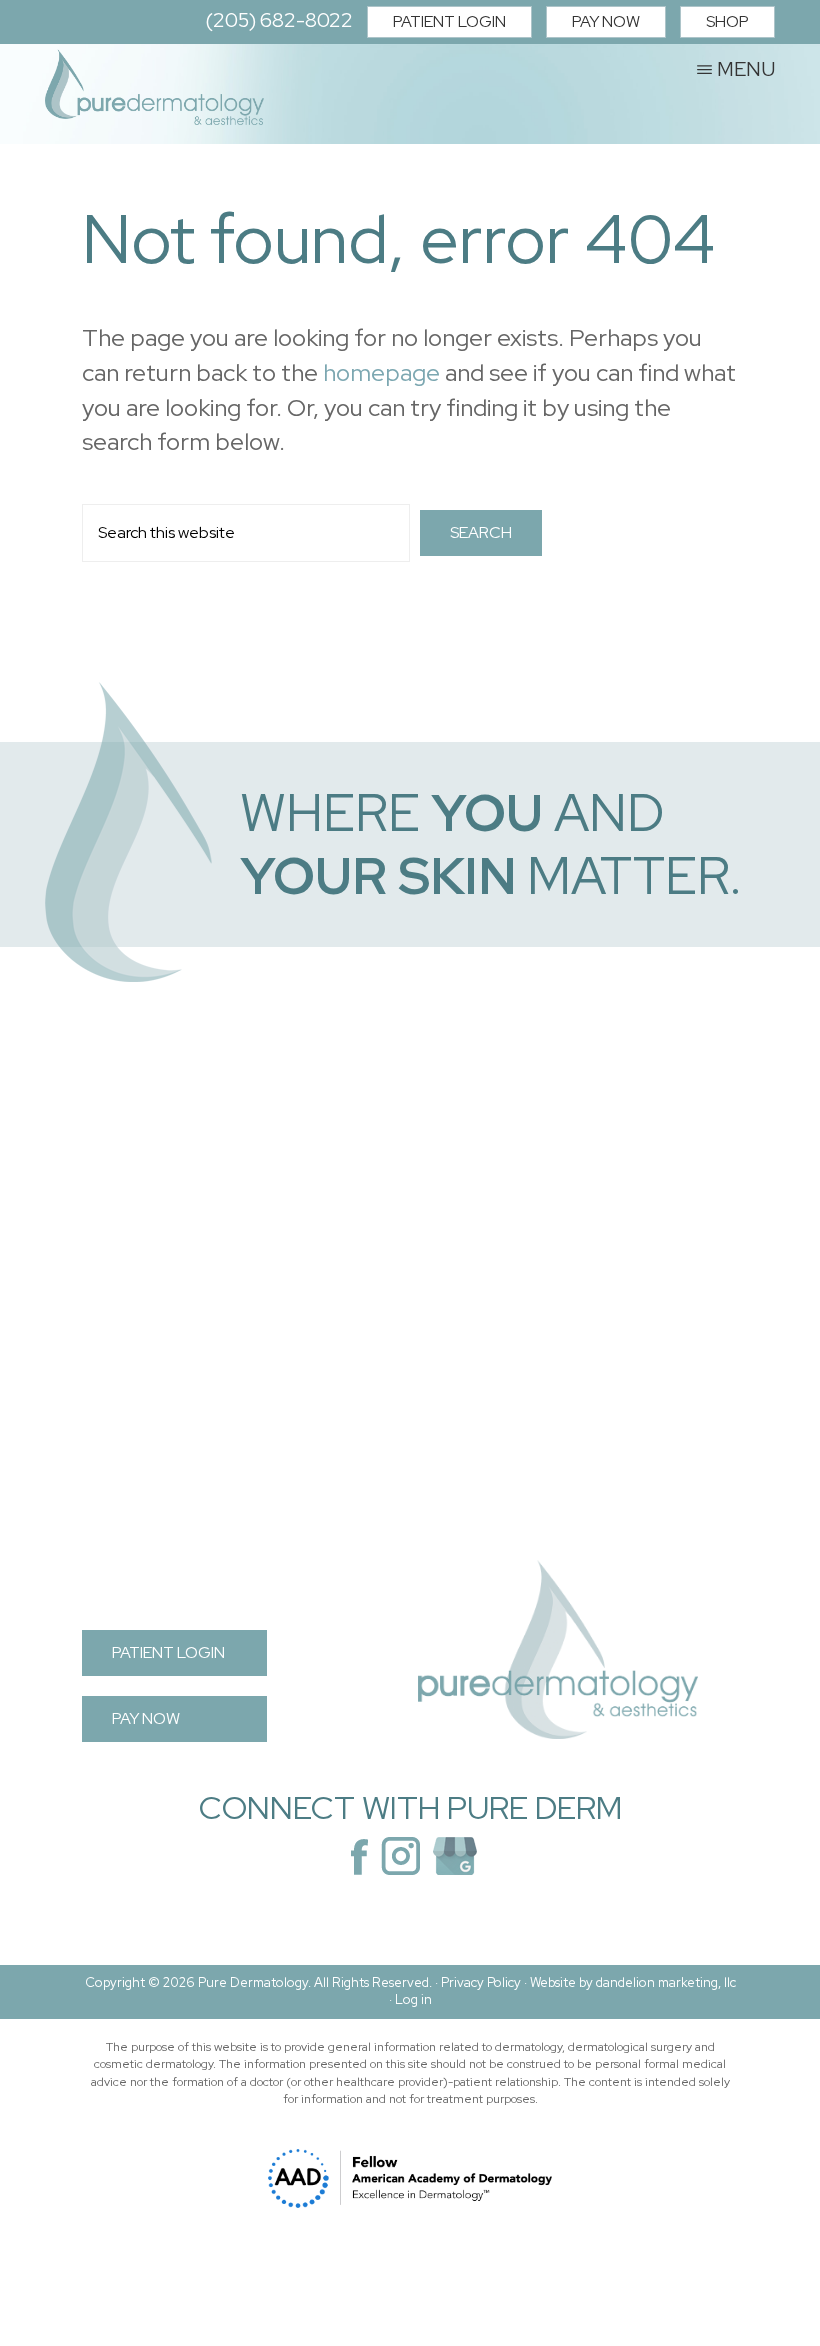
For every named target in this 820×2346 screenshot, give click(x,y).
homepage (381, 372)
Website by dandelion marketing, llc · (562, 1991)
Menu (746, 68)
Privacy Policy (481, 1982)
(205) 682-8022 (279, 20)
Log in (413, 1999)
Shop (727, 21)
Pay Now (606, 21)
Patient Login (449, 21)
